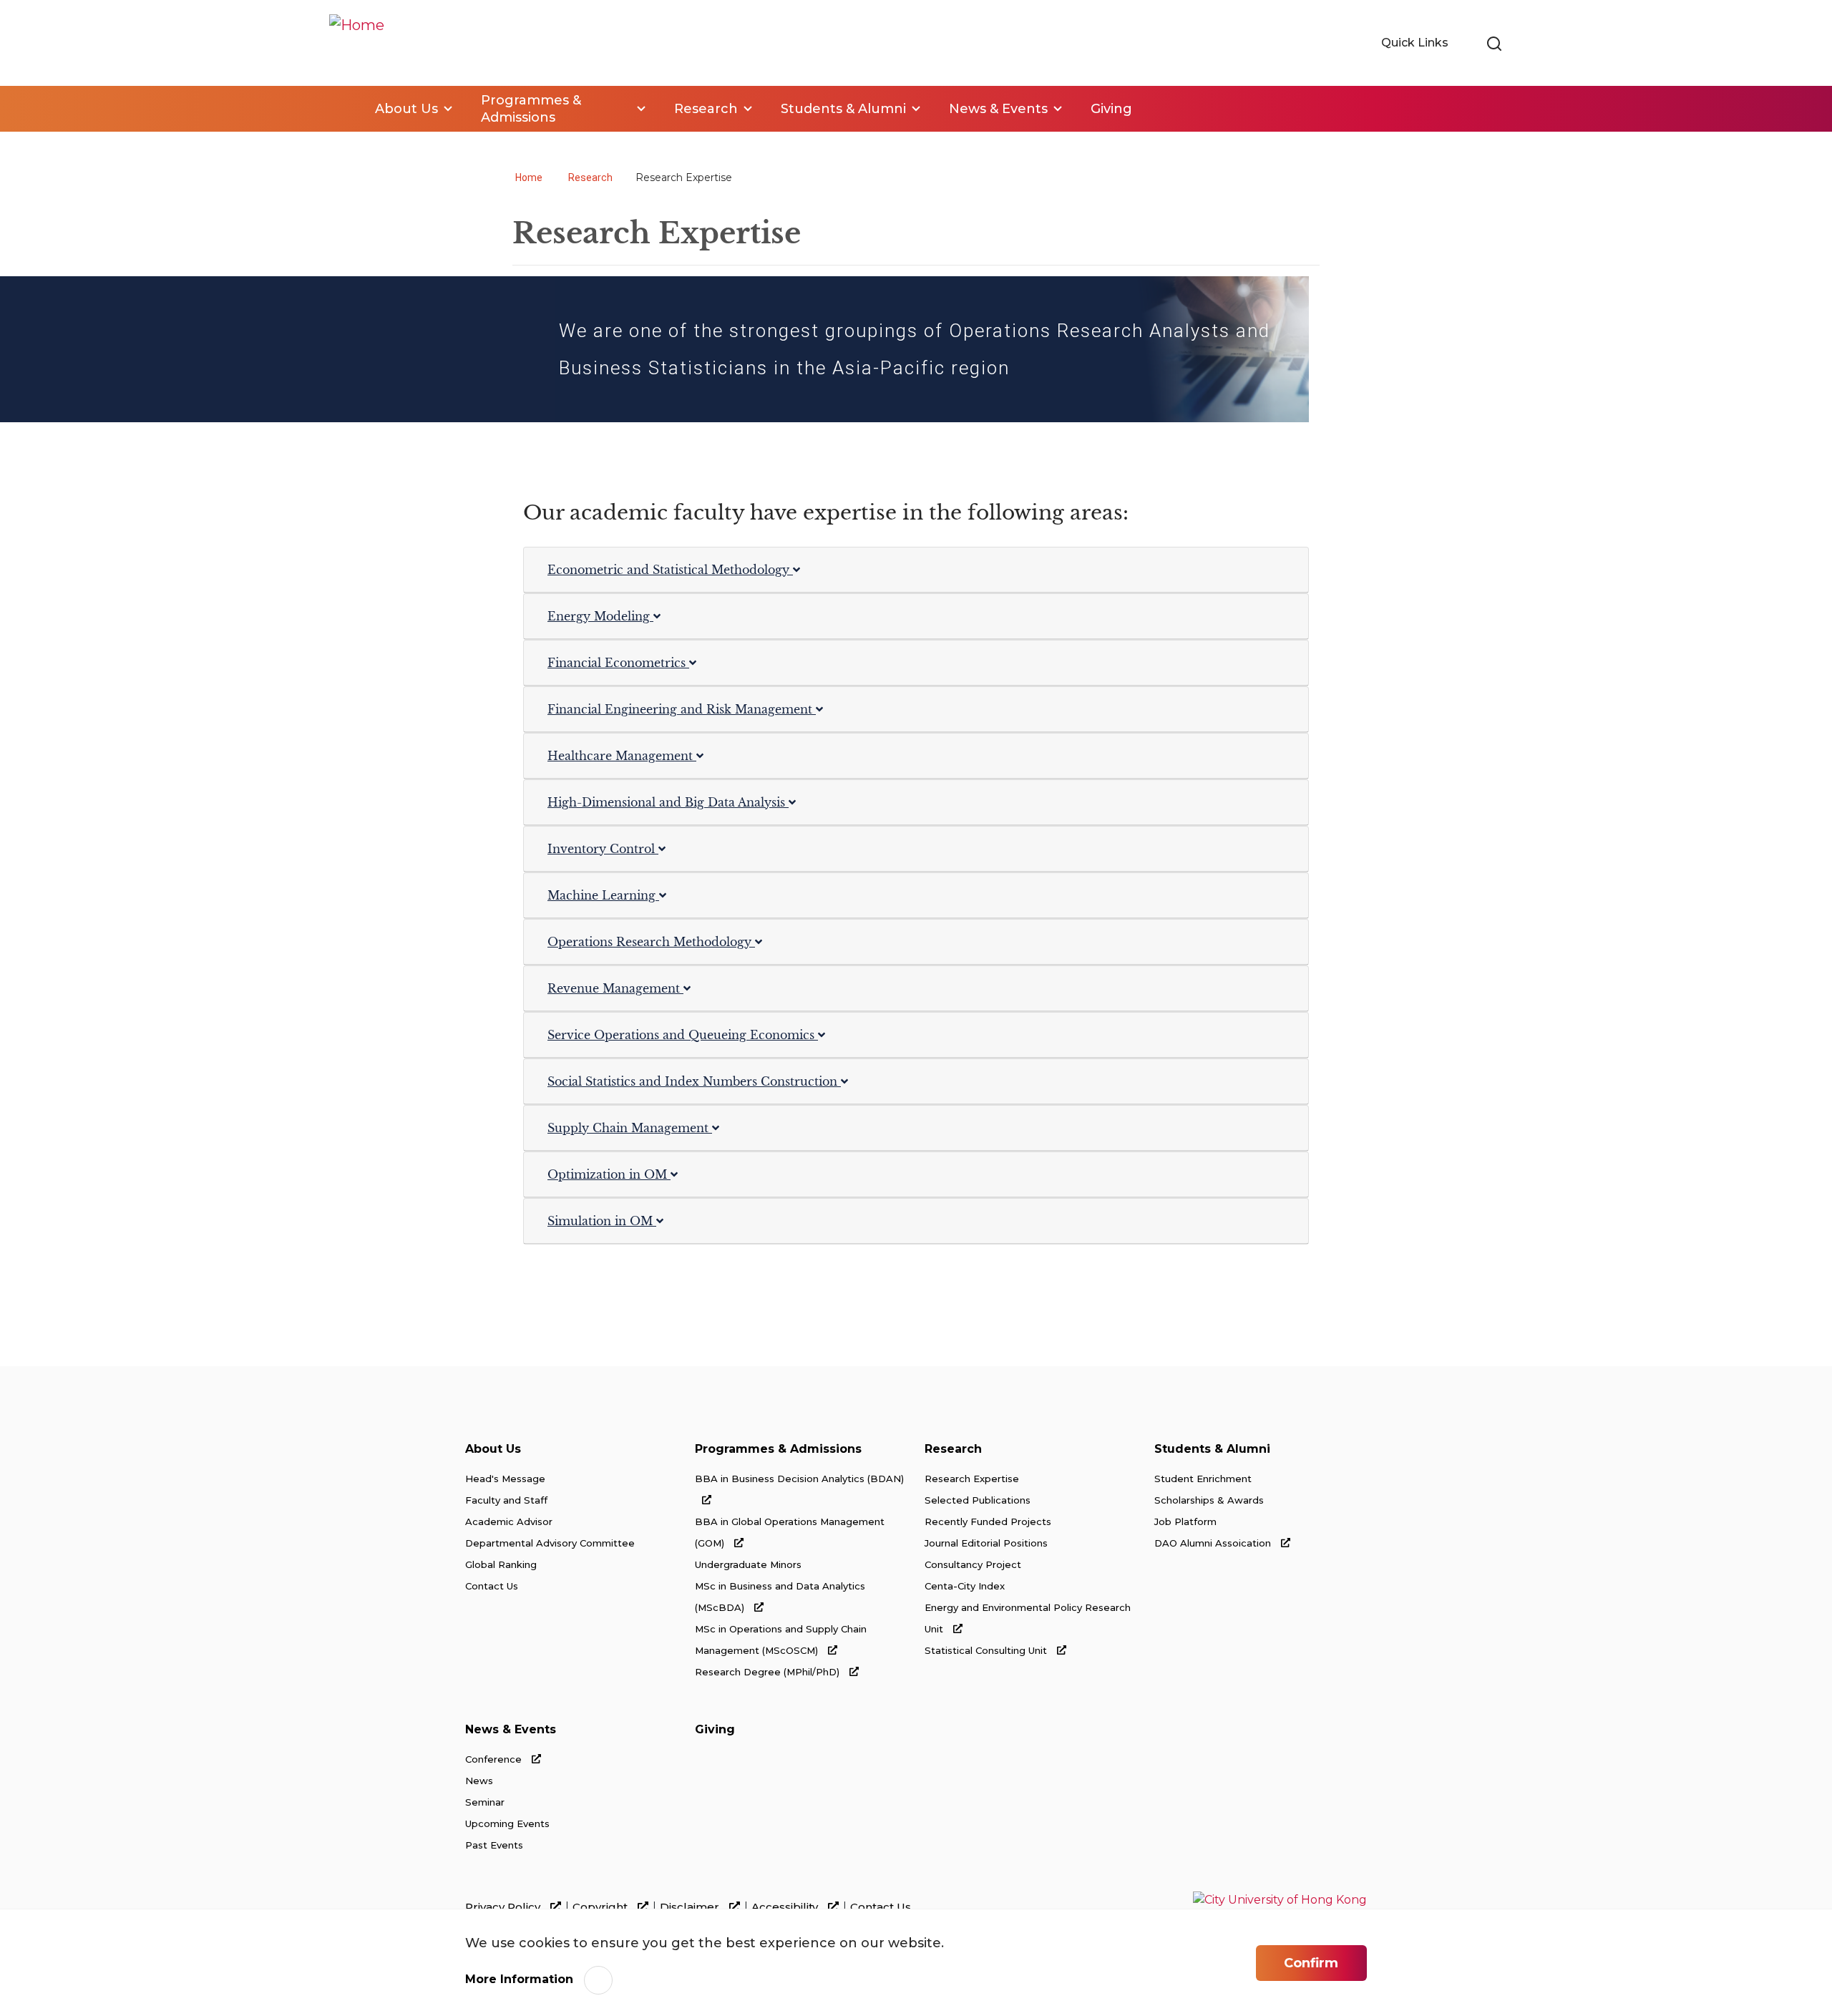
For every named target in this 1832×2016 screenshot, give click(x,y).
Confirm (1311, 1963)
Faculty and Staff (506, 1500)
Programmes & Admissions (778, 1449)
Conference (495, 1759)
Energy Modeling (600, 616)
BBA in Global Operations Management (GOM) (790, 1532)
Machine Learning (603, 895)
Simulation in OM (602, 1221)
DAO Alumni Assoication (1214, 1543)
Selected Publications (978, 1500)
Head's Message (505, 1479)
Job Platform (1185, 1521)
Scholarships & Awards (1209, 1500)
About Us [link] (406, 109)
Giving (715, 1729)
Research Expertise (972, 1479)
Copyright (601, 1907)
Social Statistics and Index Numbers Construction (694, 1081)
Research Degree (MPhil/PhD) (769, 1672)
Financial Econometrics (618, 663)
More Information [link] (519, 1979)
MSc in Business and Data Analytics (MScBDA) (780, 1597)
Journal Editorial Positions (986, 1543)
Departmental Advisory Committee (550, 1543)
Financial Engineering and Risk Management (682, 709)
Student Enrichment (1203, 1479)
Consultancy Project (973, 1564)
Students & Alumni (1212, 1449)
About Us (493, 1449)
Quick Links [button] (1416, 43)
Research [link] (706, 109)
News (479, 1781)
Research (590, 177)
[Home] (357, 43)
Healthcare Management (622, 756)
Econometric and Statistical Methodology (670, 570)
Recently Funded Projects (988, 1521)
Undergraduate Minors (748, 1564)
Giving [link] (1111, 109)
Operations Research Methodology (651, 942)
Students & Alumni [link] (843, 109)
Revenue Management (615, 988)
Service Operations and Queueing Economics (683, 1035)
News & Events (511, 1729)
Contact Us (492, 1586)
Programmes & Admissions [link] (531, 109)
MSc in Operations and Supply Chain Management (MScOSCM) (781, 1640)
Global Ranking (501, 1564)
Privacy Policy (504, 1907)
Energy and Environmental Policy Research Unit (1028, 1618)
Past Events (494, 1845)
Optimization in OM (609, 1174)
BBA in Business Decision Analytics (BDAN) (799, 1479)
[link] (1494, 44)
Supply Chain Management (630, 1128)
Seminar (485, 1802)
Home (338, 109)
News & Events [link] (998, 109)
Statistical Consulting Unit (987, 1650)
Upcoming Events (507, 1823)
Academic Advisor (509, 1521)
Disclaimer (691, 1907)
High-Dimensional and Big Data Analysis (668, 802)
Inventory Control (603, 849)
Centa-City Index (965, 1586)
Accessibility (786, 1907)
